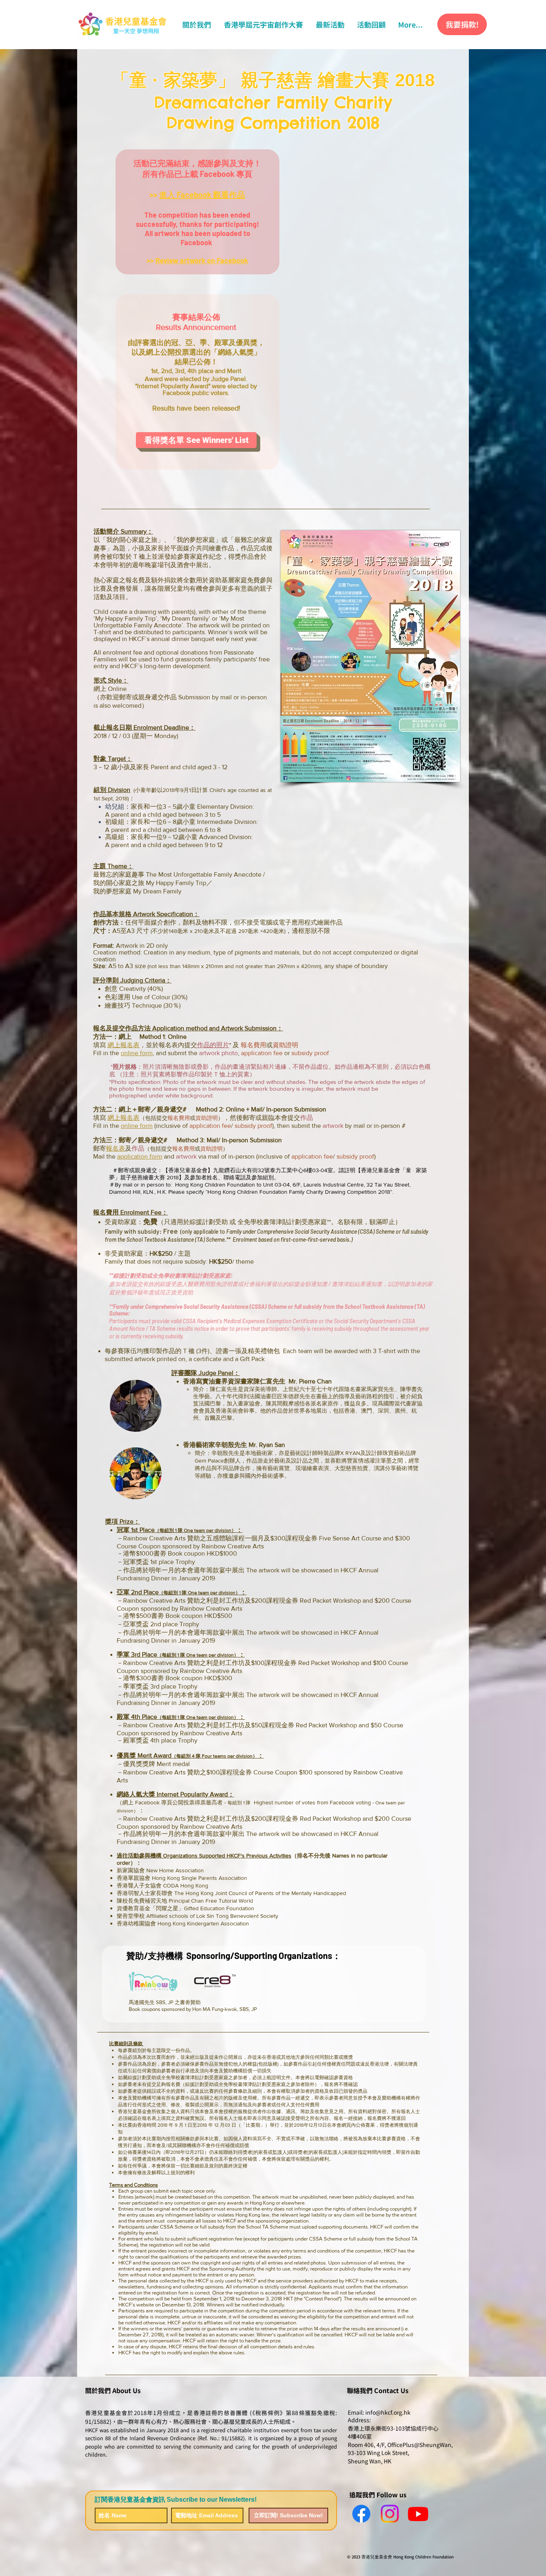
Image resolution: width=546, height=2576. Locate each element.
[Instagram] (390, 2514)
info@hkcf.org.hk (388, 2412)
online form (137, 1053)
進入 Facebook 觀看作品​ (202, 194)
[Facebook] (361, 2514)
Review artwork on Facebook (202, 260)
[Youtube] (418, 2514)
